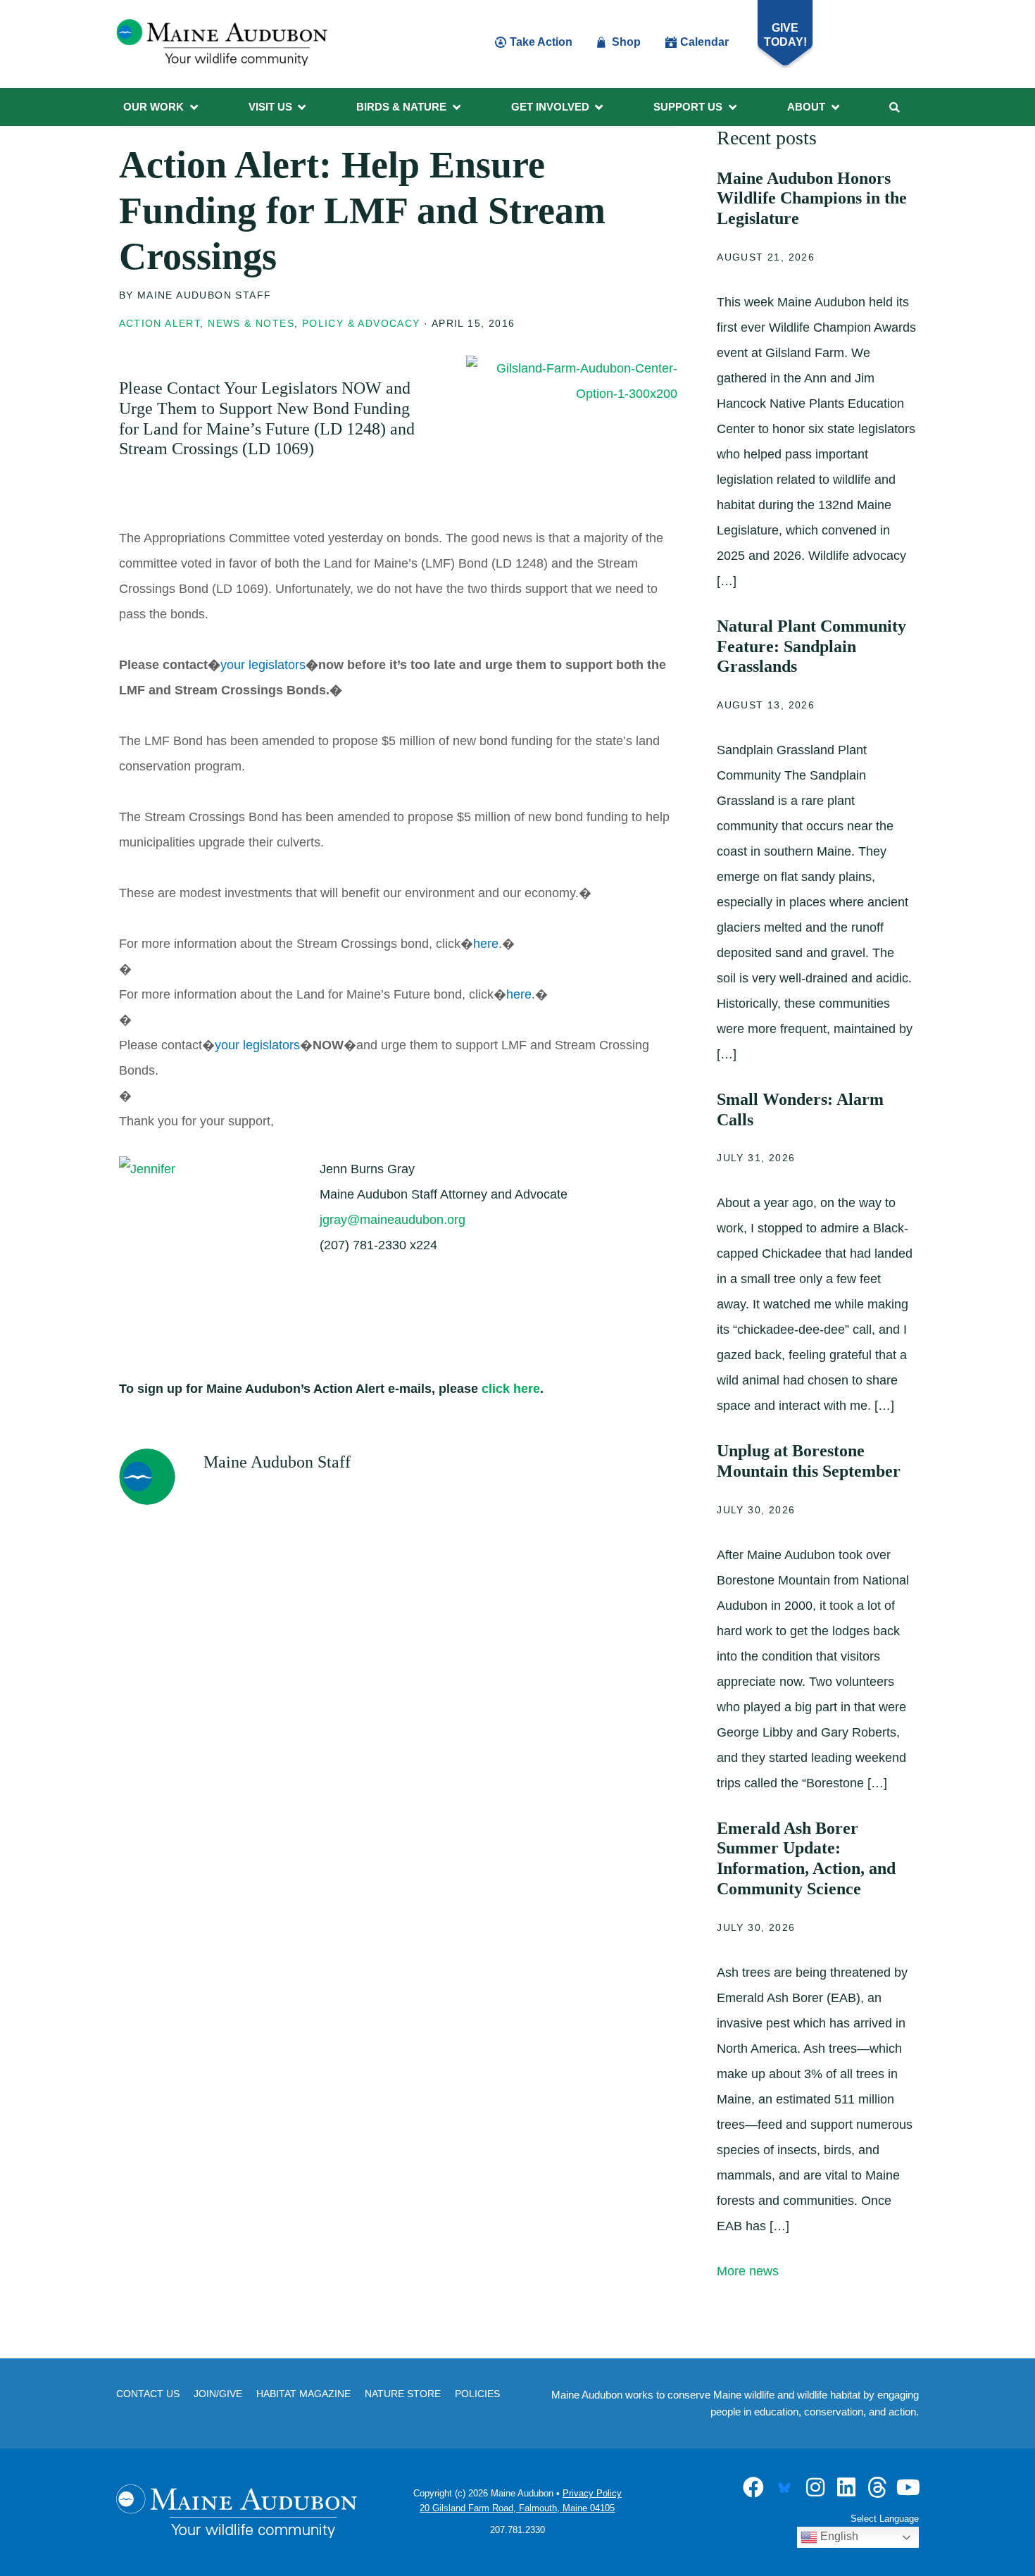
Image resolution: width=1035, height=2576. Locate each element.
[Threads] (877, 2487)
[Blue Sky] (784, 2487)
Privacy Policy (592, 2493)
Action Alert (160, 323)
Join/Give (218, 2394)
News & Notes (251, 323)
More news (748, 2271)
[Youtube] (908, 2487)
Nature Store (403, 2394)
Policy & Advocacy (361, 323)
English (838, 2536)
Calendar (704, 42)
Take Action (541, 42)
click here (511, 1389)
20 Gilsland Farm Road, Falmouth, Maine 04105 (517, 2508)
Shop (626, 42)
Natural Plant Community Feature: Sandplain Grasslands (811, 646)
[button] (162, 107)
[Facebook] (753, 2487)
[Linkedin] (846, 2487)
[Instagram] (815, 2487)
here (486, 944)
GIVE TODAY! (785, 35)
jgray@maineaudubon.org (393, 1220)
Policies (477, 2394)
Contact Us (148, 2394)
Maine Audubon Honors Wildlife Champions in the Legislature (812, 199)
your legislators (263, 665)
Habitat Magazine (303, 2394)
